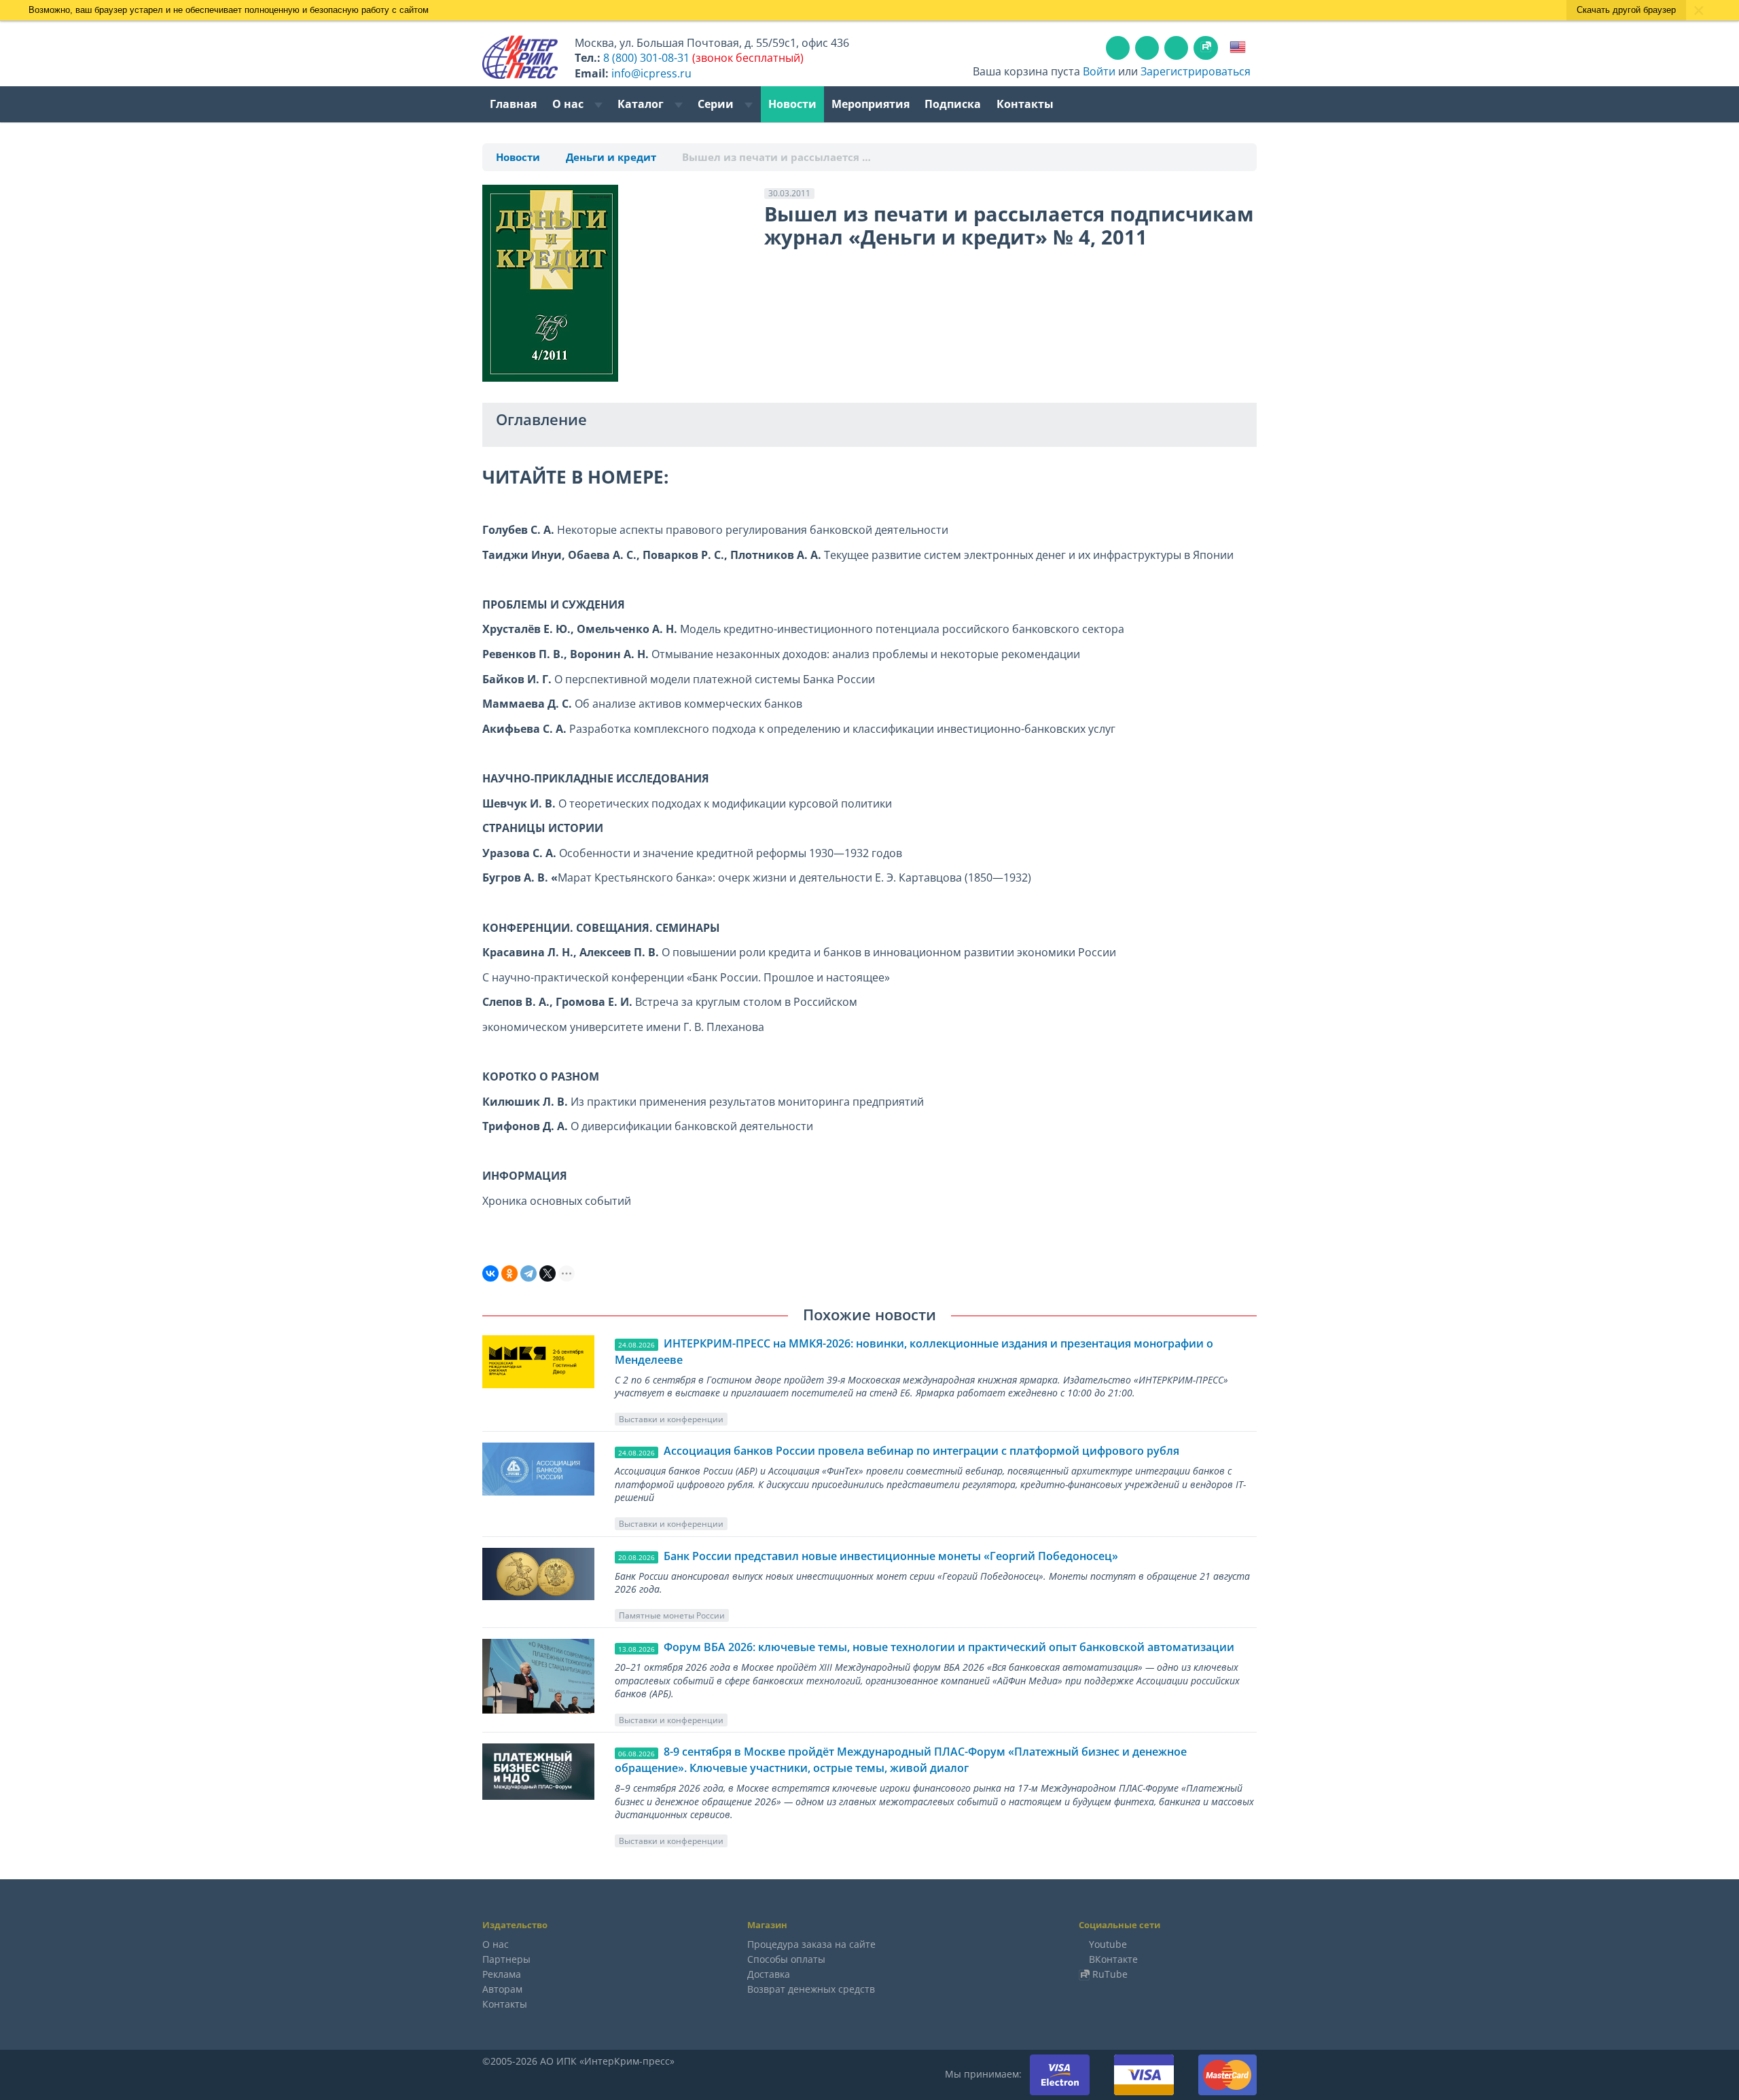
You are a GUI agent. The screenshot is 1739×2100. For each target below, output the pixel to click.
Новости (792, 104)
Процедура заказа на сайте (811, 1944)
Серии (717, 104)
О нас (569, 104)
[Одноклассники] (509, 1273)
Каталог (642, 104)
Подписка (953, 104)
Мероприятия (871, 104)
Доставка (769, 1974)
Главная (513, 104)
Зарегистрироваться (1196, 71)
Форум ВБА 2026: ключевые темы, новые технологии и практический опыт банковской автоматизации (949, 1647)
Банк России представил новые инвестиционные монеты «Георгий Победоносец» (891, 1556)
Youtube (1108, 1944)
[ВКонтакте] (490, 1273)
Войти (1099, 71)
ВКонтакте (1113, 1959)
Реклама (502, 1974)
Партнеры (506, 1959)
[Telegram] (528, 1273)
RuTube (1110, 1974)
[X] (548, 1273)
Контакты (1025, 104)
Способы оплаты (786, 1959)
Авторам (502, 1989)
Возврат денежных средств (811, 1989)
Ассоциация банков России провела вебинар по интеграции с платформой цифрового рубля (921, 1451)
